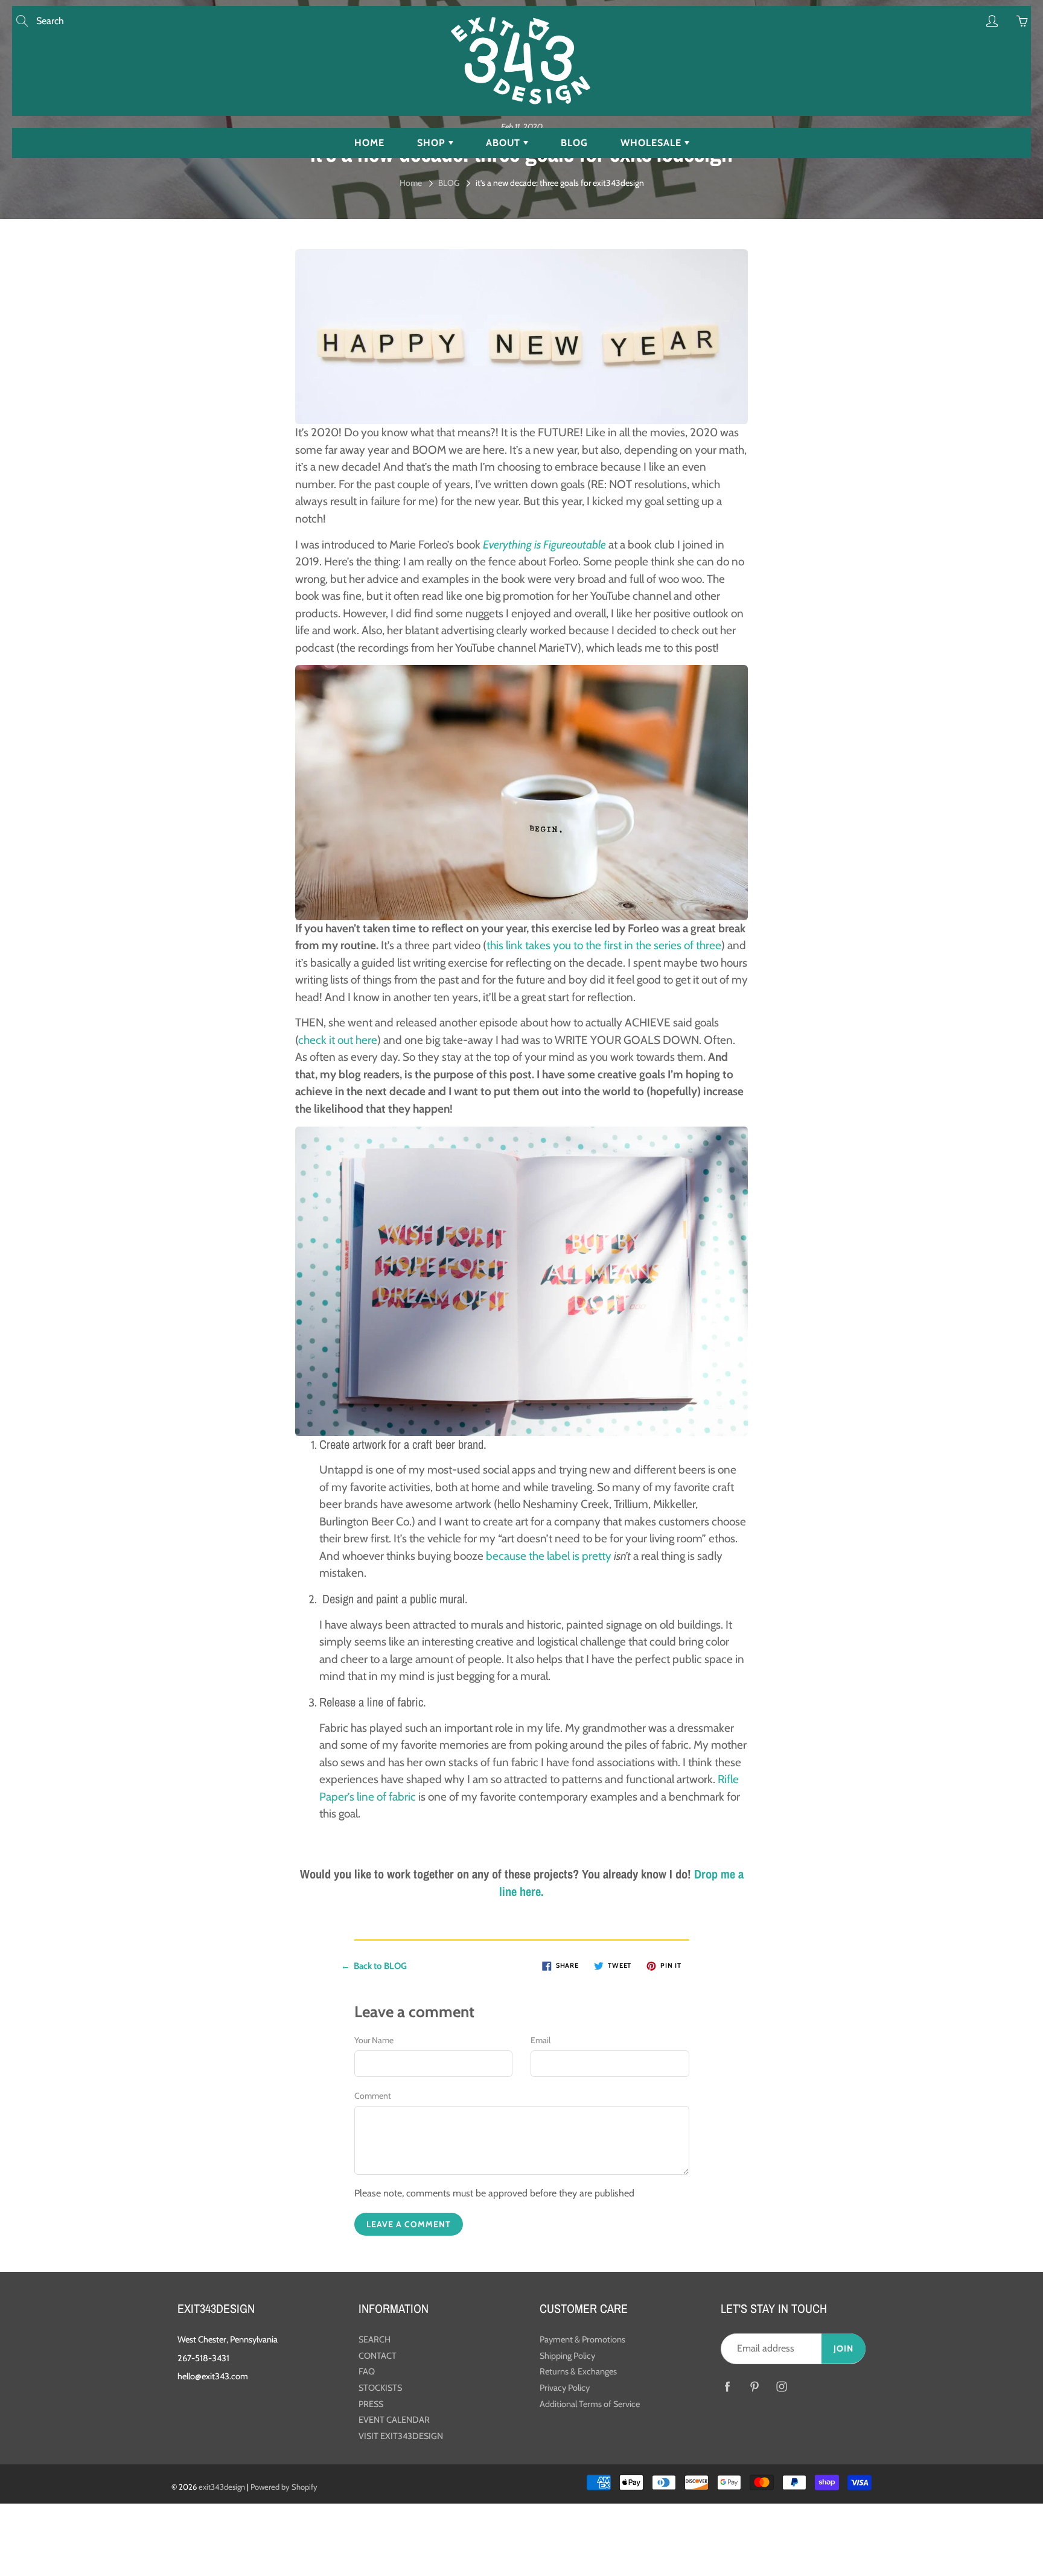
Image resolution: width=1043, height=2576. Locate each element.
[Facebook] (727, 2387)
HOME (369, 143)
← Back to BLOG (374, 1966)
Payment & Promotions (582, 2339)
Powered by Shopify (284, 2487)
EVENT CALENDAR (394, 2420)
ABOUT (505, 143)
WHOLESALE (652, 143)
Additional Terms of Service (590, 2404)
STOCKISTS (380, 2388)
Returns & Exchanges (578, 2371)
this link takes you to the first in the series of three (604, 945)
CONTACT (378, 2356)
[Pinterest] (754, 2387)
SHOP (433, 143)
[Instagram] (781, 2387)
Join (844, 2349)
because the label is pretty (549, 1556)
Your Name (374, 2040)
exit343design (222, 2487)
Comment (373, 2096)
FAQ (367, 2371)
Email (541, 2040)
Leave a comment (409, 2224)
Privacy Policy (565, 2388)
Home (411, 183)
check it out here (338, 1040)
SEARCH (375, 2339)
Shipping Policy (567, 2356)
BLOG (574, 143)
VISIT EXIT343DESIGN (401, 2436)
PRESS (371, 2404)
